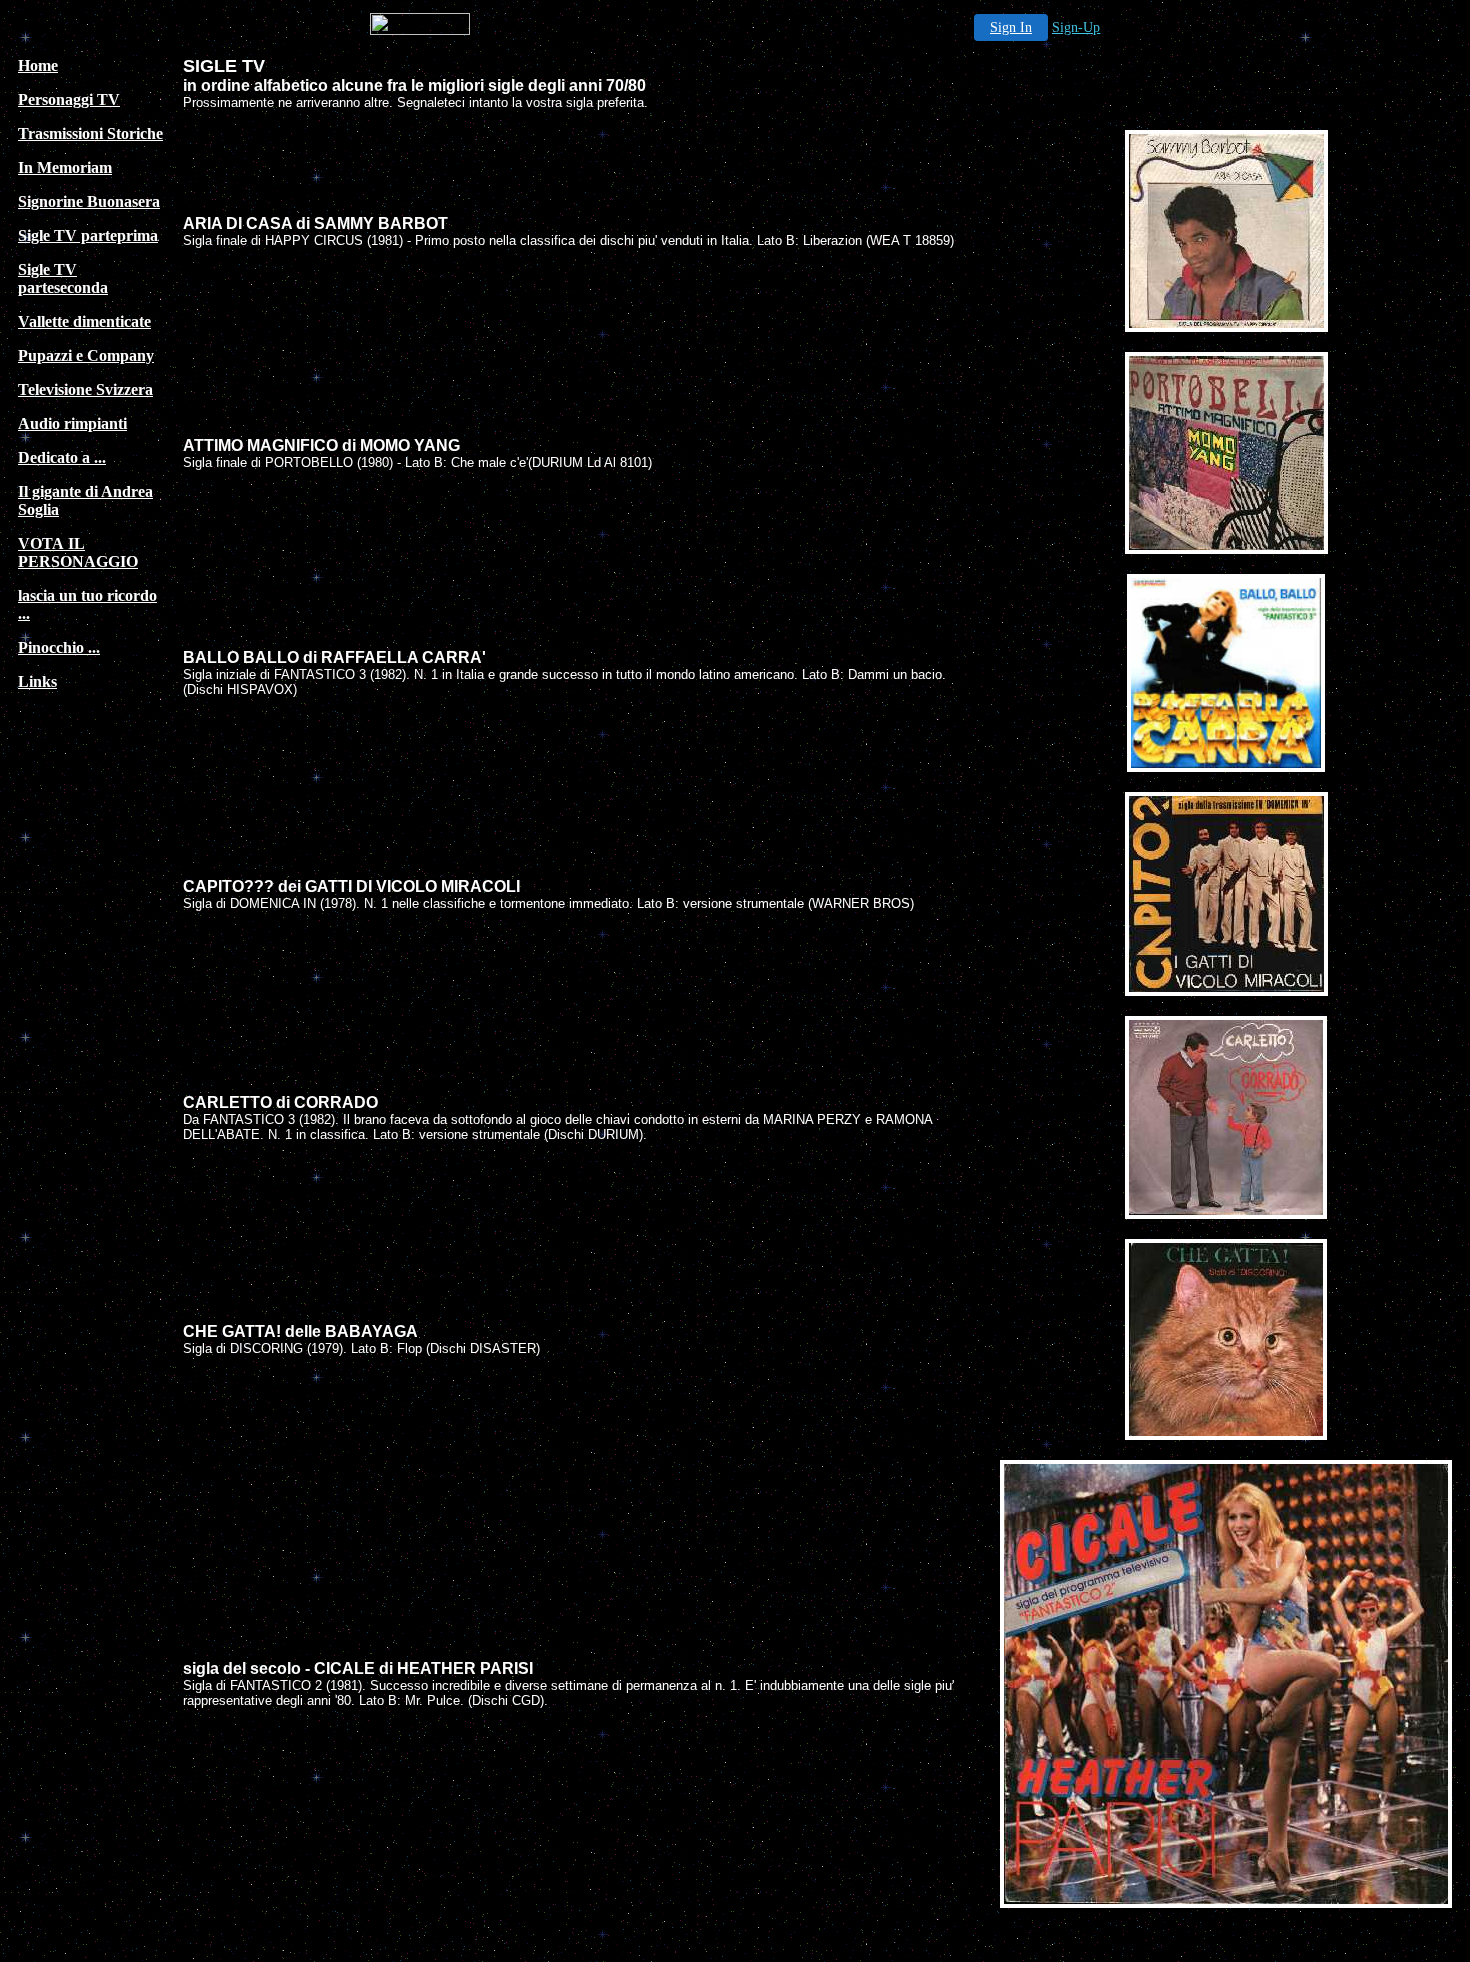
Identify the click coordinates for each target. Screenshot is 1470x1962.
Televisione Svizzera (85, 389)
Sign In (1011, 27)
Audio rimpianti (72, 423)
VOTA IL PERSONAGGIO (78, 552)
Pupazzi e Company (86, 355)
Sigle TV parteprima (88, 235)
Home (38, 65)
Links (37, 681)
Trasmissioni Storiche (90, 133)
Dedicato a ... (62, 457)
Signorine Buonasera (89, 201)
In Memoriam (65, 167)
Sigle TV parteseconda (63, 278)
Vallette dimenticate (84, 321)
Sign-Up (1076, 27)
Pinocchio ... (59, 647)
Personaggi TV (69, 99)
